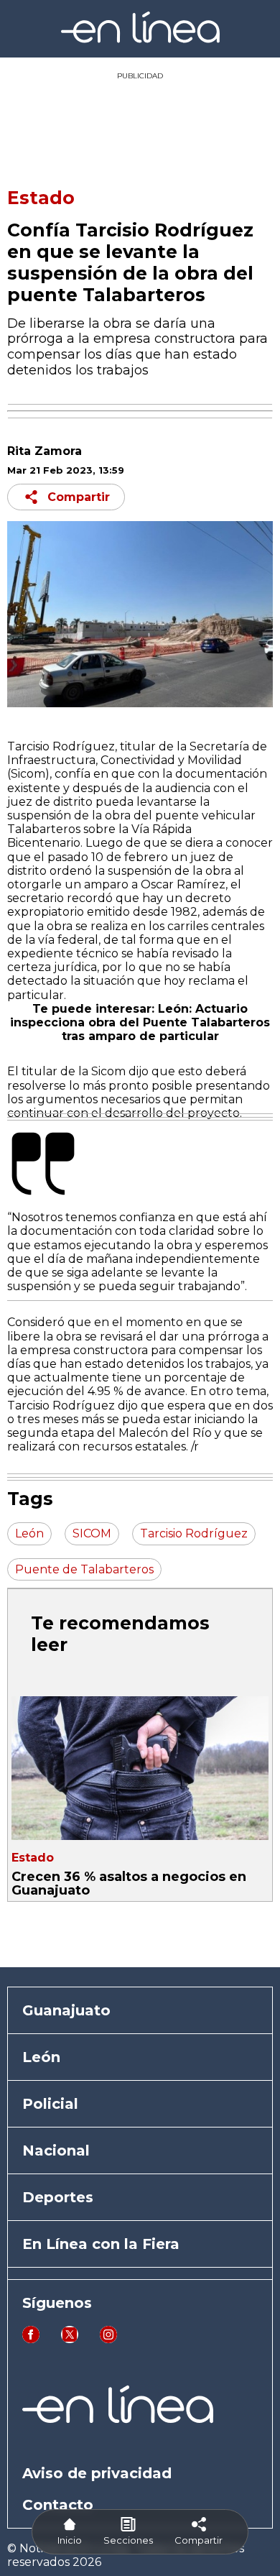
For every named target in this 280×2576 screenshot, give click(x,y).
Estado (41, 198)
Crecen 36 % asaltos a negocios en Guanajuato (129, 1883)
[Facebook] (31, 2339)
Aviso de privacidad (97, 2473)
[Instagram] (108, 2339)
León (41, 2057)
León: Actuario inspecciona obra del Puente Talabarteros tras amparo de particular (140, 1022)
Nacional (56, 2150)
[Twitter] (70, 2339)
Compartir (79, 497)
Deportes (58, 2197)
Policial (50, 2104)
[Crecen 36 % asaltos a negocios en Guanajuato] (140, 1768)
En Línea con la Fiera (101, 2244)
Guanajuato (66, 2010)
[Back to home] (140, 39)
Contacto (58, 2505)
